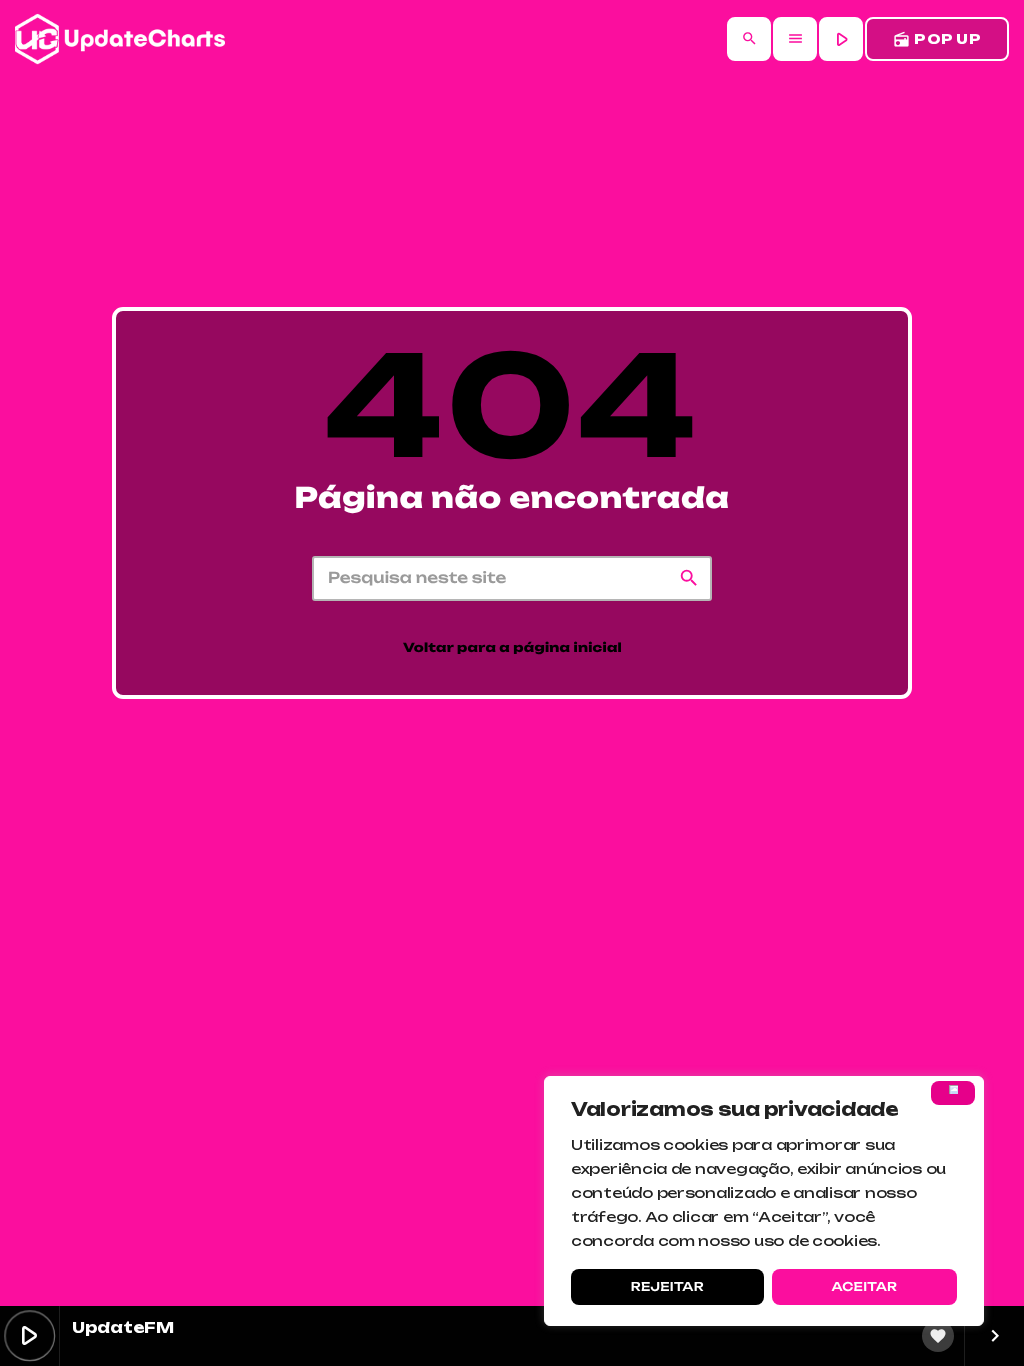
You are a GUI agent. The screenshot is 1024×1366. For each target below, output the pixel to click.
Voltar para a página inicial (512, 648)
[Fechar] (953, 1093)
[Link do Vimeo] (120, 39)
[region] (764, 1201)
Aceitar (864, 1286)
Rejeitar (667, 1286)
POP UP (937, 39)
